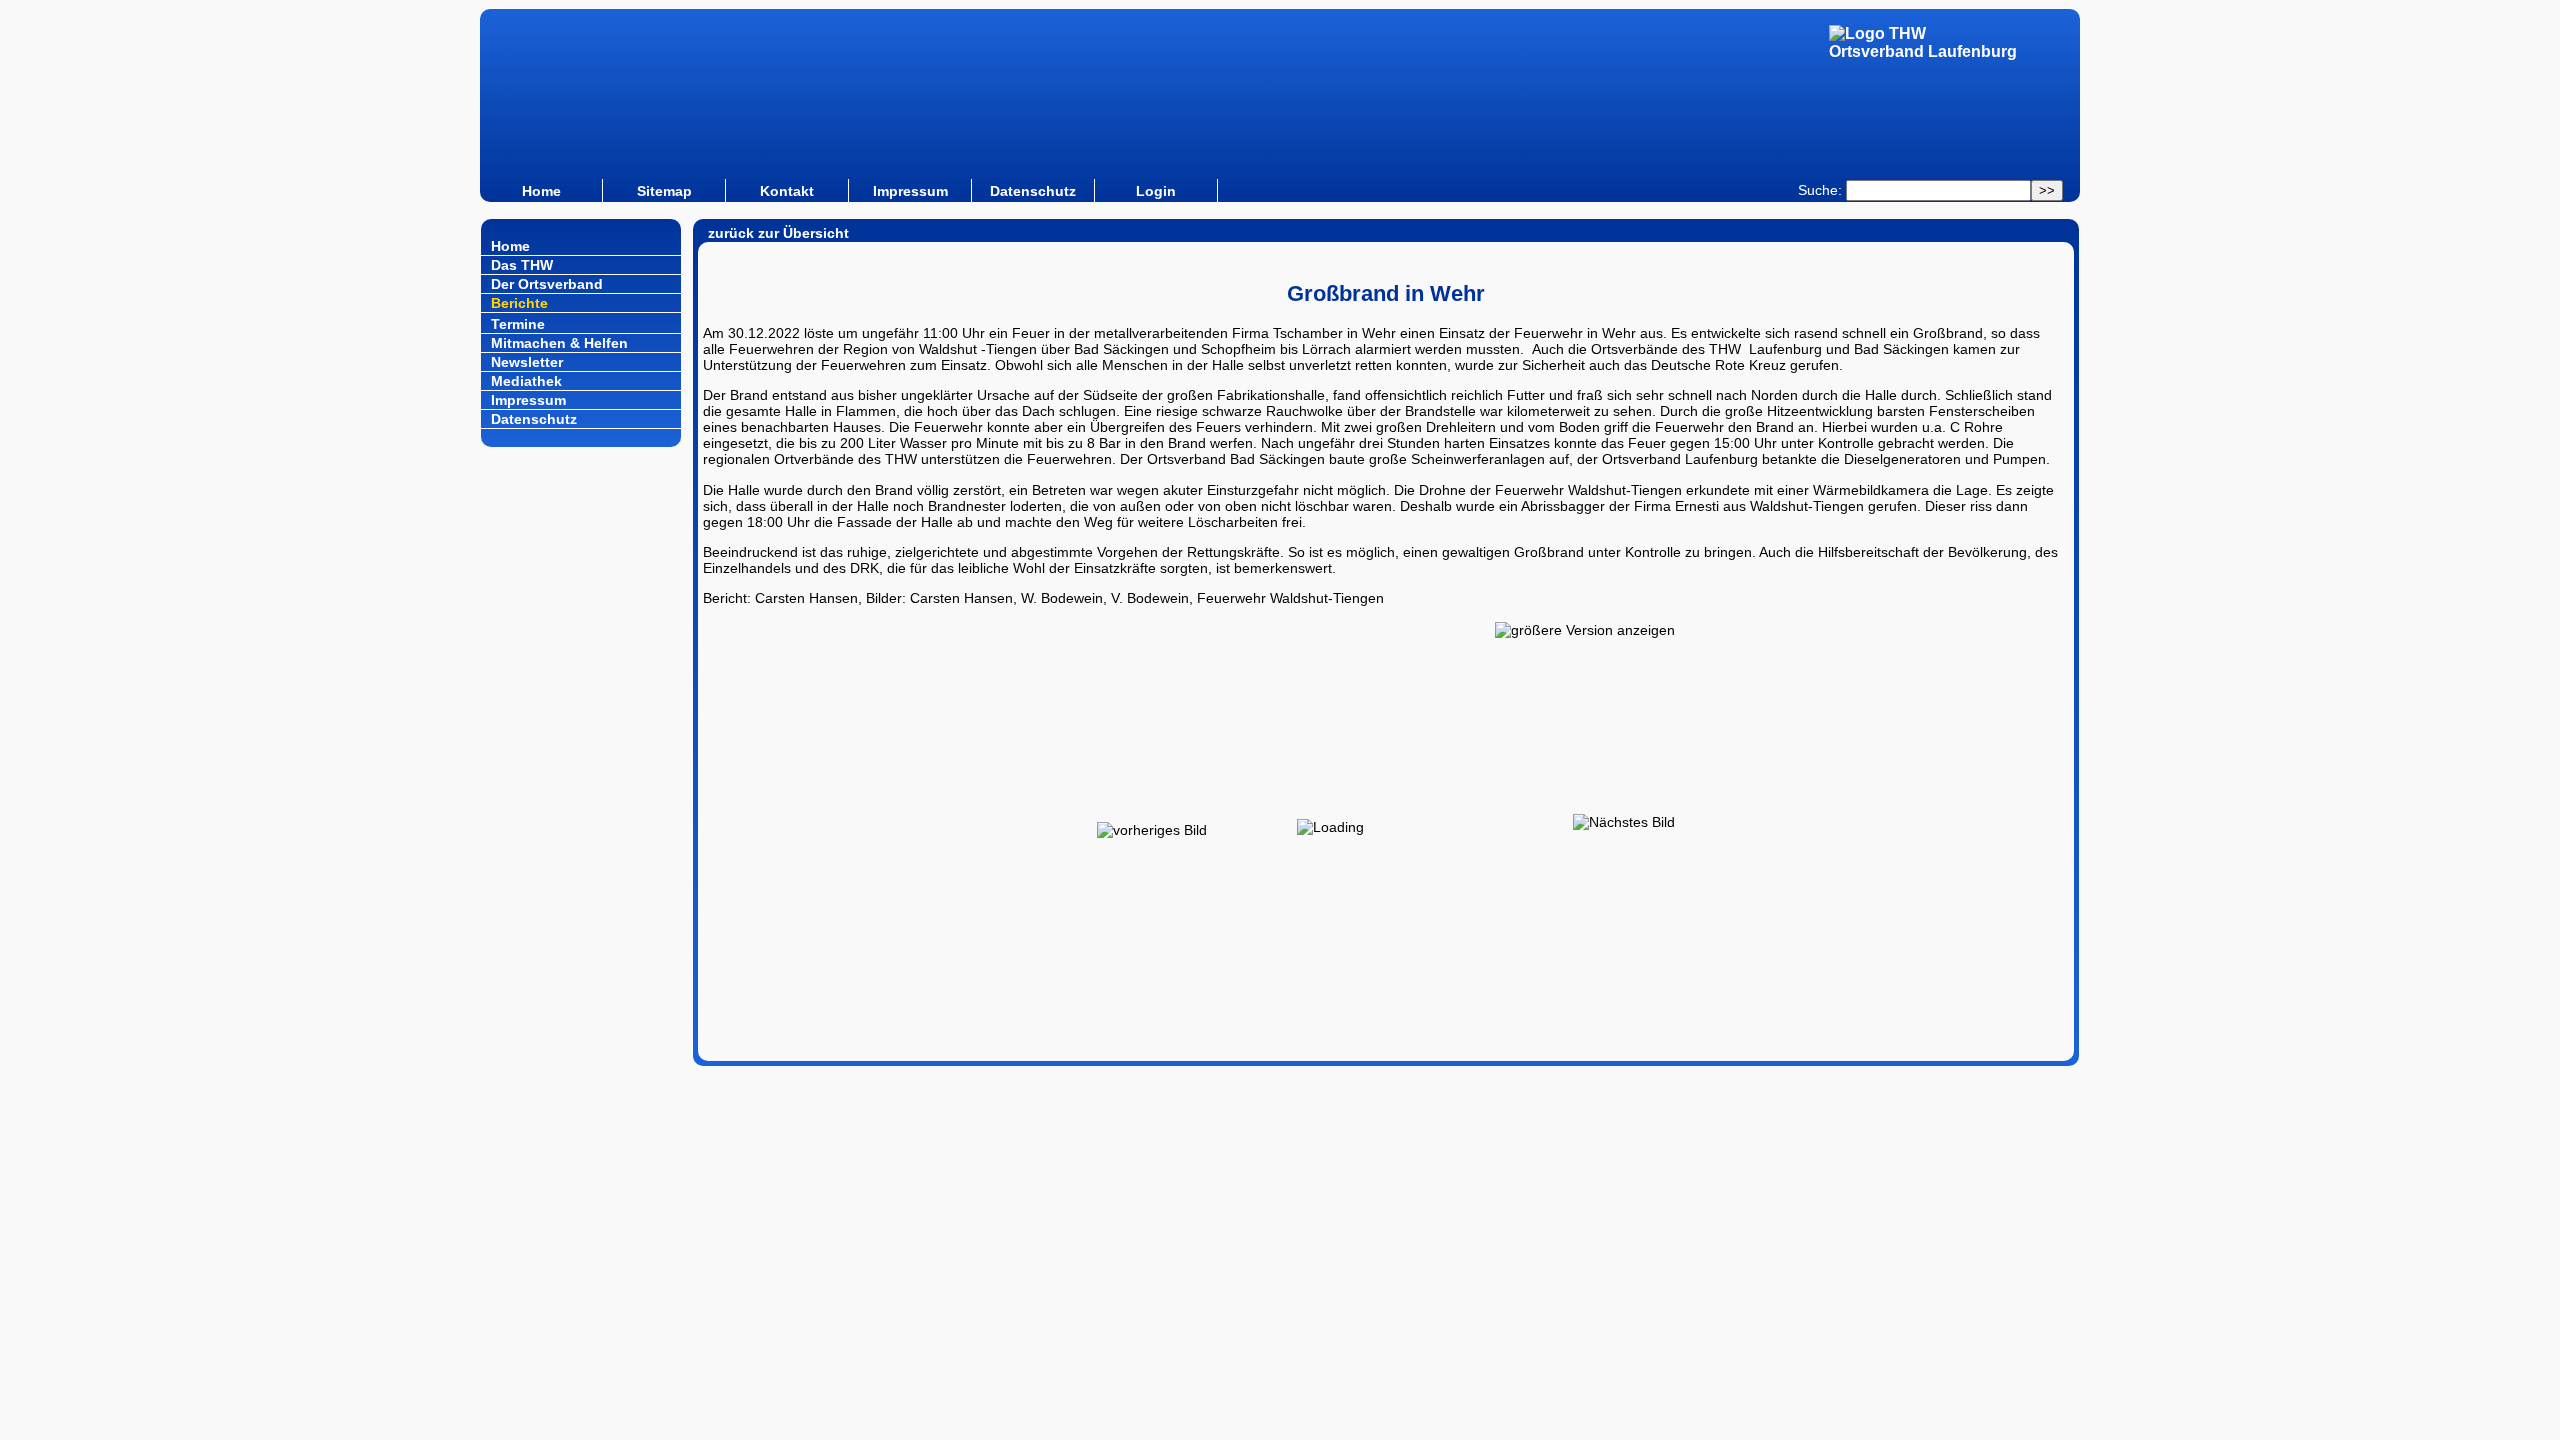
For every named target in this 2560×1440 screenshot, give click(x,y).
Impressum (910, 191)
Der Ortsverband (547, 284)
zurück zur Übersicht (778, 233)
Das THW (522, 265)
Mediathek (526, 381)
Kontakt (787, 191)
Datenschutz (1033, 191)
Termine (518, 324)
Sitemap (664, 191)
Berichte (519, 303)
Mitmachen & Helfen (559, 343)
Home (541, 191)
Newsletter (527, 362)
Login (1156, 191)
